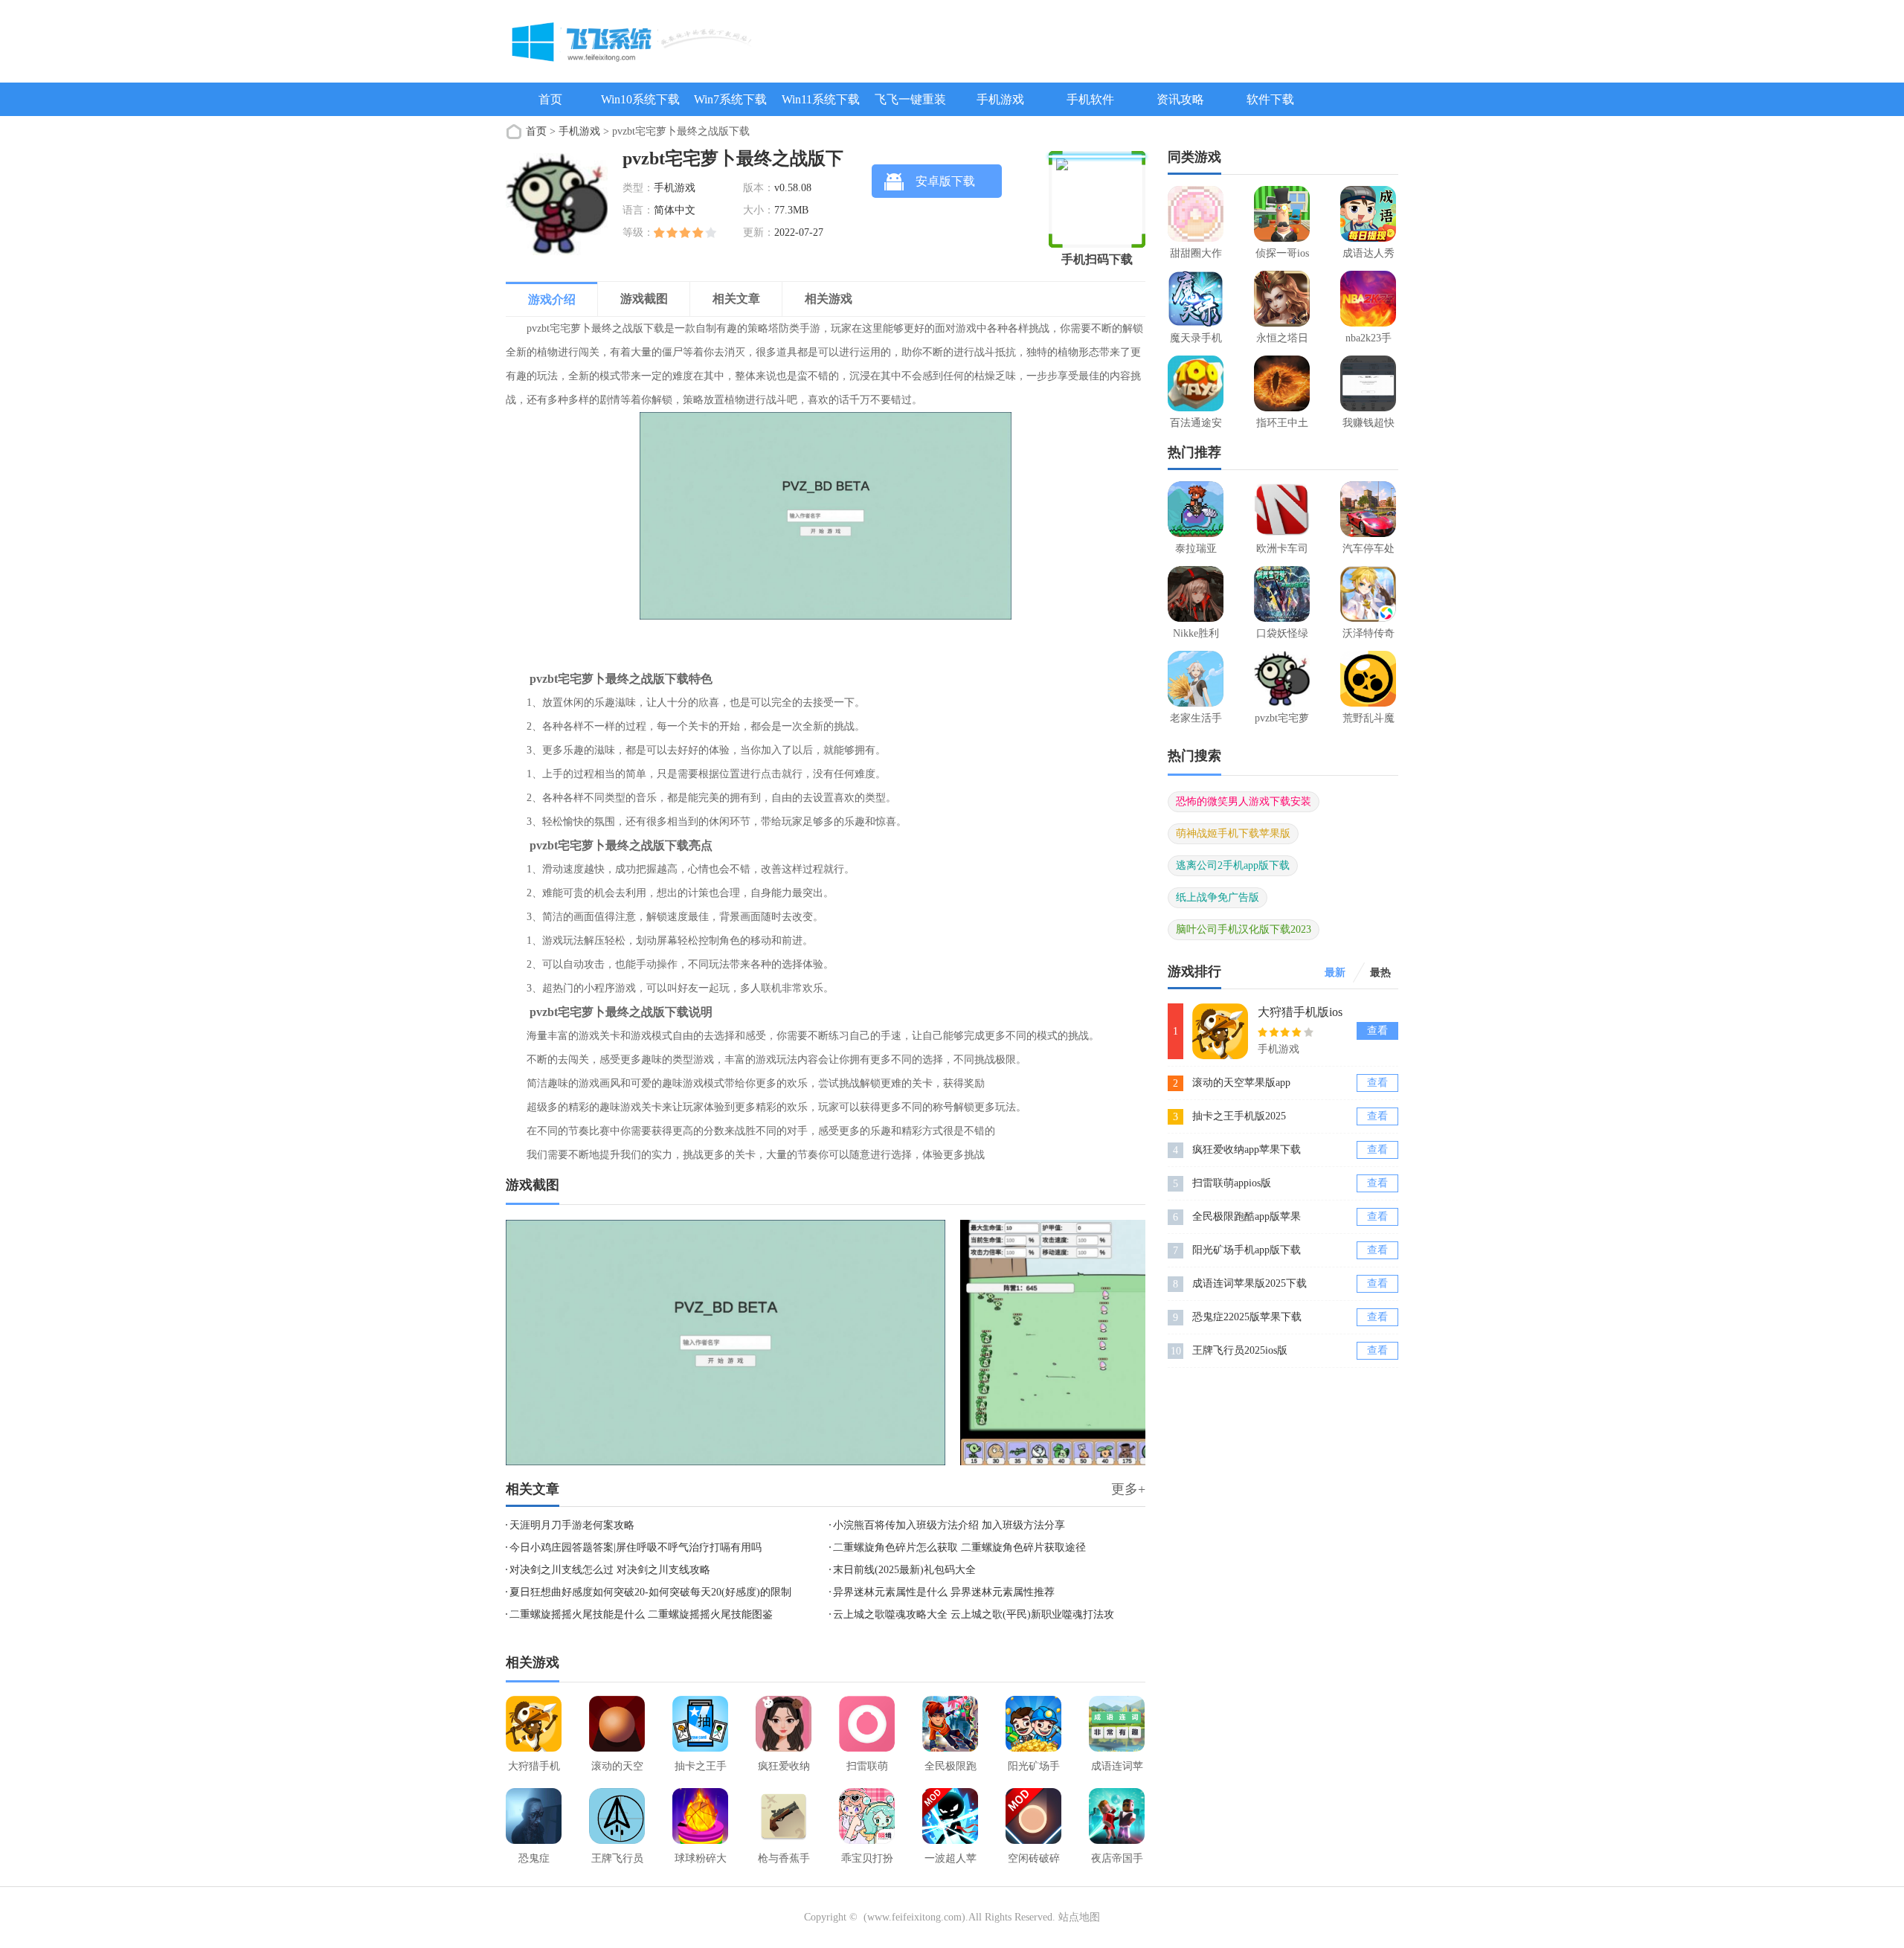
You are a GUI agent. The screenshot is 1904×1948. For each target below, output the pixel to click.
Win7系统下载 (730, 99)
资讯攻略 (1180, 99)
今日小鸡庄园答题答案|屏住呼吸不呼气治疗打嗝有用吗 (636, 1547)
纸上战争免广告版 (1218, 897)
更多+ (1128, 1489)
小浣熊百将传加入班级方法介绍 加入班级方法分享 (949, 1525)
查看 (1377, 1031)
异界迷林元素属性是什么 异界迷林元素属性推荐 (944, 1592)
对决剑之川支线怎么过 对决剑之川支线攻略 (610, 1570)
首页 (550, 99)
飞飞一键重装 (910, 99)
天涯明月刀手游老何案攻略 (572, 1525)
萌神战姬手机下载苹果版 (1233, 833)
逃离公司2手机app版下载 (1233, 865)
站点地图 (1079, 1917)
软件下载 (1270, 99)
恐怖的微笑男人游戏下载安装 (1244, 801)
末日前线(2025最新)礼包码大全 (904, 1570)
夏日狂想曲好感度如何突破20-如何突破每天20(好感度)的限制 (650, 1592)
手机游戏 (1000, 99)
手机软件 (1090, 99)
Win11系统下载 (821, 99)
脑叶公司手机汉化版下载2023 (1244, 929)
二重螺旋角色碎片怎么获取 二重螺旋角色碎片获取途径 (959, 1547)
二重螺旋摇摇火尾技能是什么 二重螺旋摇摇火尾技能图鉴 (641, 1614)
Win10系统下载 (640, 99)
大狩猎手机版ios (1300, 1012)
